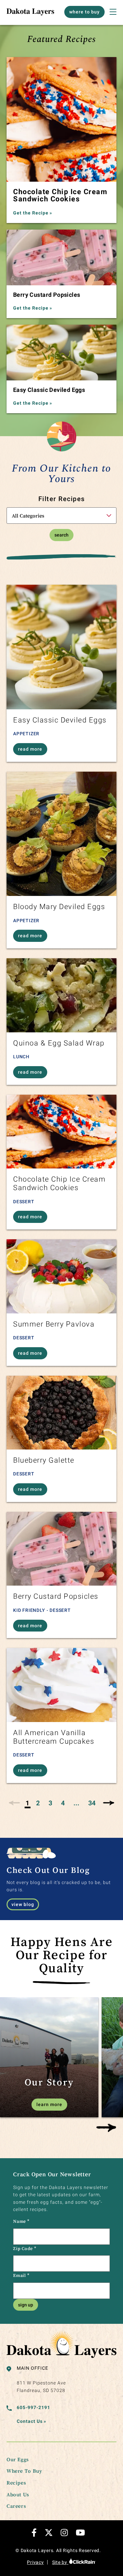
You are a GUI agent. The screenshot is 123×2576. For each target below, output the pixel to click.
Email (21, 2275)
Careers (16, 2506)
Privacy (35, 2562)
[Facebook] (34, 2533)
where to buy (84, 12)
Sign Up (26, 2305)
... (76, 1803)
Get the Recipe (33, 213)
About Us (18, 2494)
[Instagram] (64, 2533)
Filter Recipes (62, 499)
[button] (106, 2128)
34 (92, 1803)
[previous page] (15, 1803)
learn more (49, 2104)
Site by (60, 2562)
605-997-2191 (33, 2407)
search (61, 535)
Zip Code (25, 2248)
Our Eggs (18, 2459)
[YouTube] (80, 2533)
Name (21, 2221)
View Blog (23, 1904)
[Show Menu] (113, 12)
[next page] (108, 1803)
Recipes (16, 2483)
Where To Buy (24, 2471)
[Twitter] (49, 2533)
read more (30, 749)
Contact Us (31, 2421)
